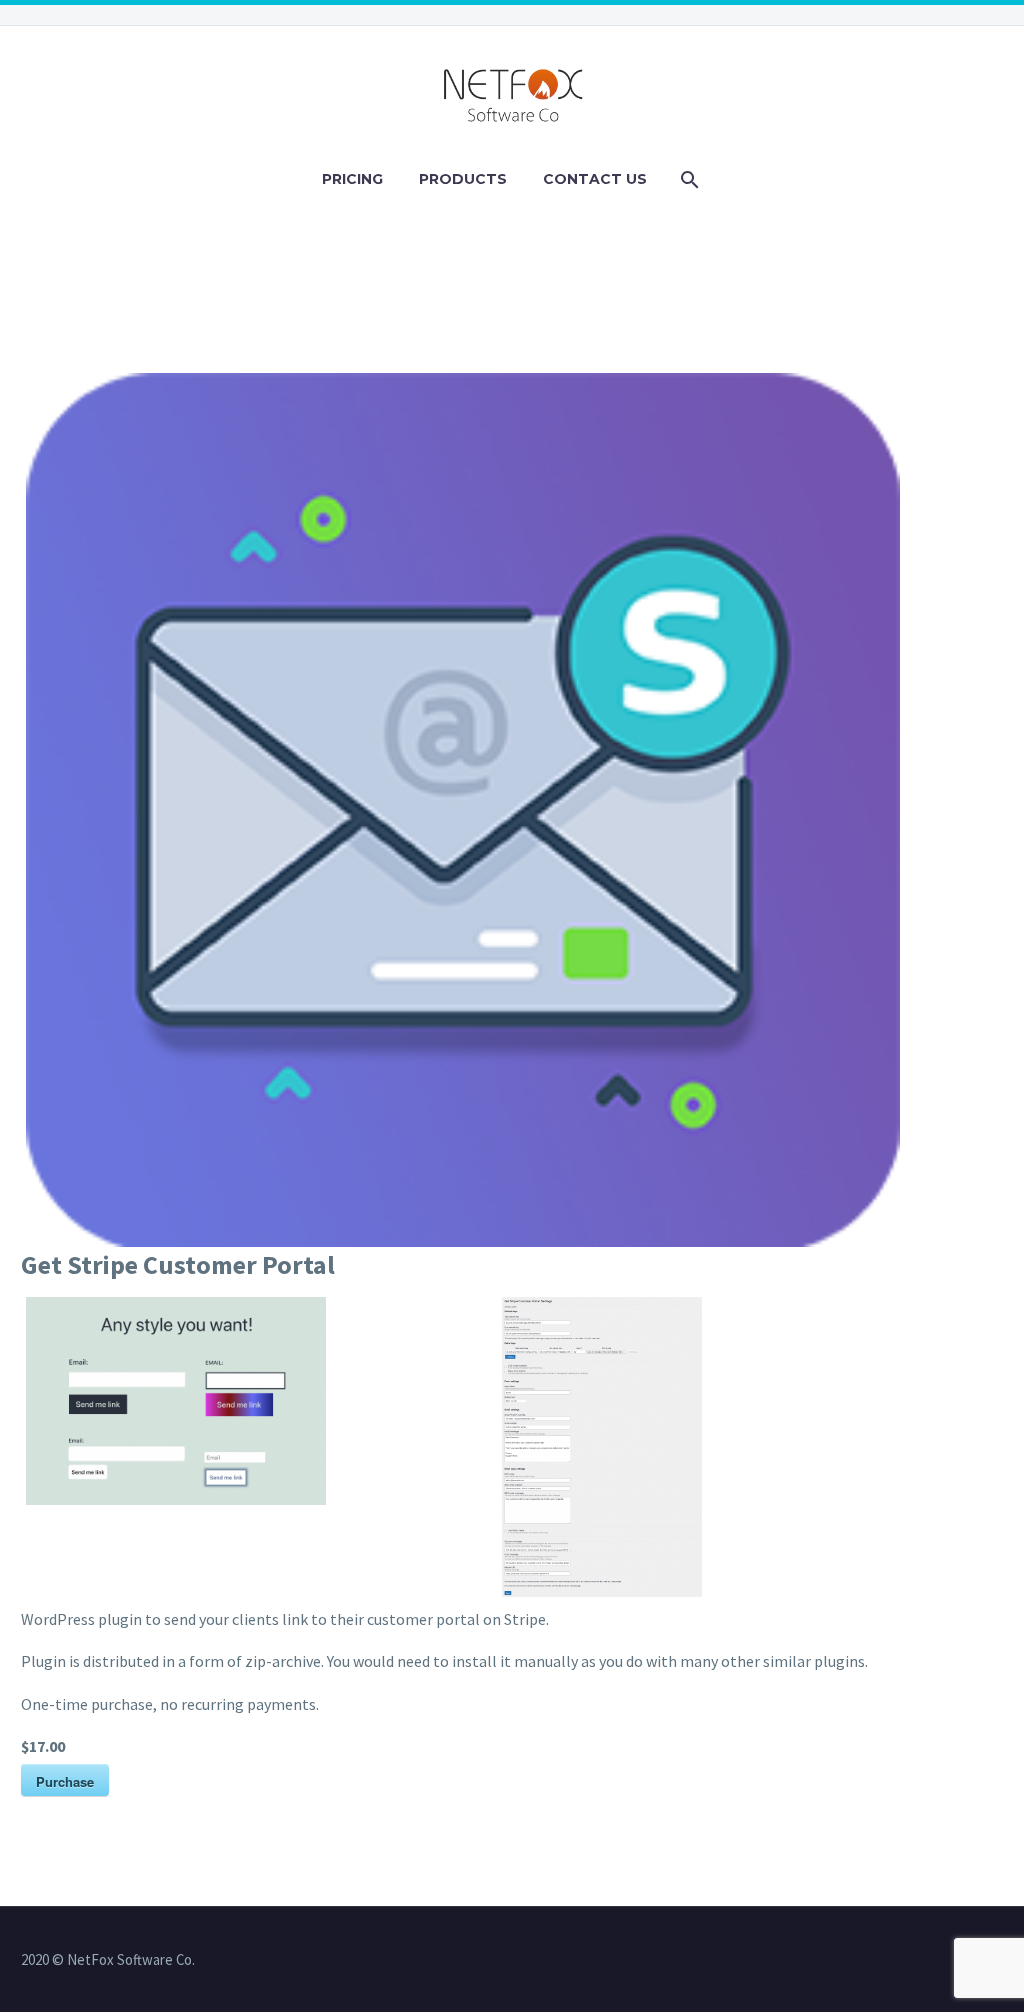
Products (463, 179)
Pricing (352, 179)
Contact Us (595, 179)
